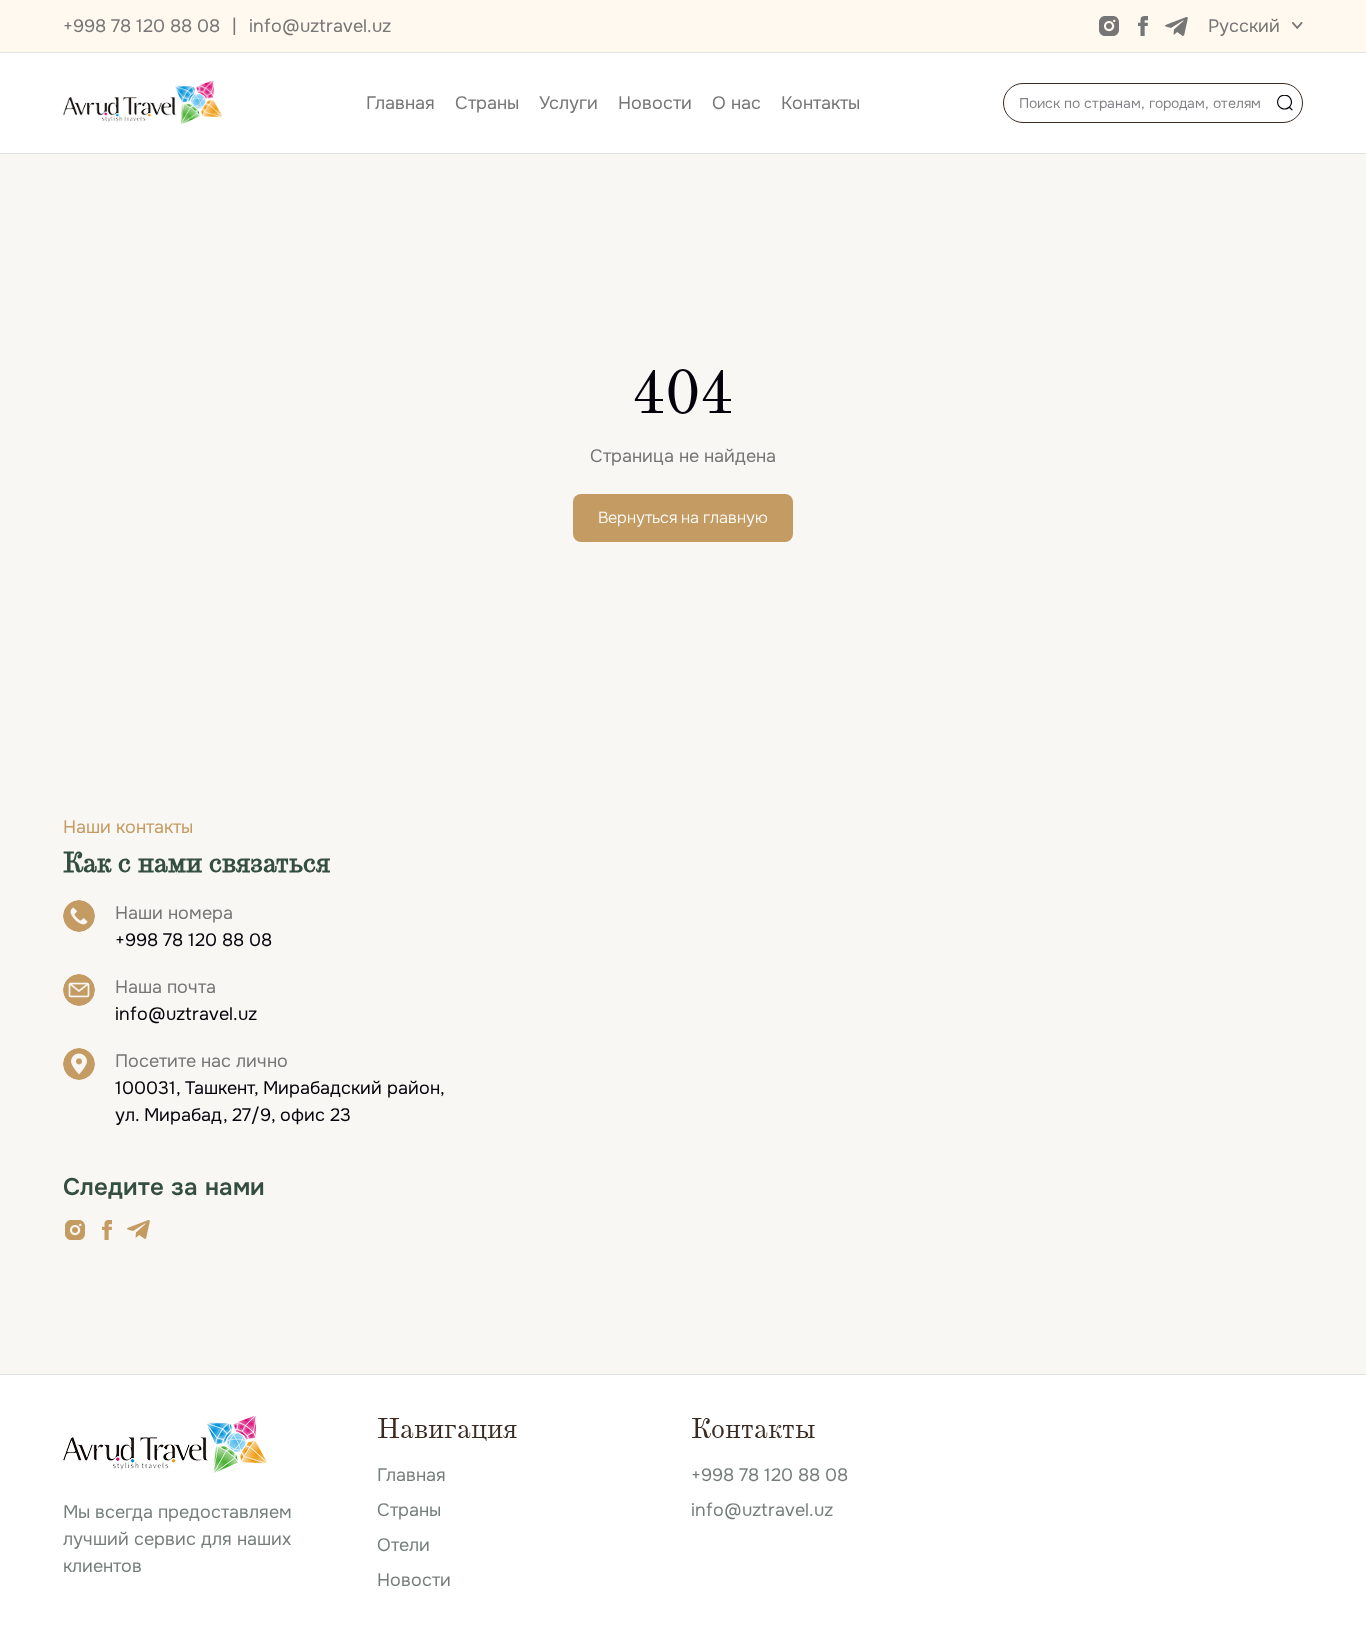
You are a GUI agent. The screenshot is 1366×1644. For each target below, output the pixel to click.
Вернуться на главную (683, 517)
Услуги (568, 103)
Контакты (820, 103)
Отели (403, 1545)
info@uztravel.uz (320, 26)
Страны (487, 103)
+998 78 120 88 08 (141, 26)
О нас (736, 103)
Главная (400, 103)
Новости (655, 103)
